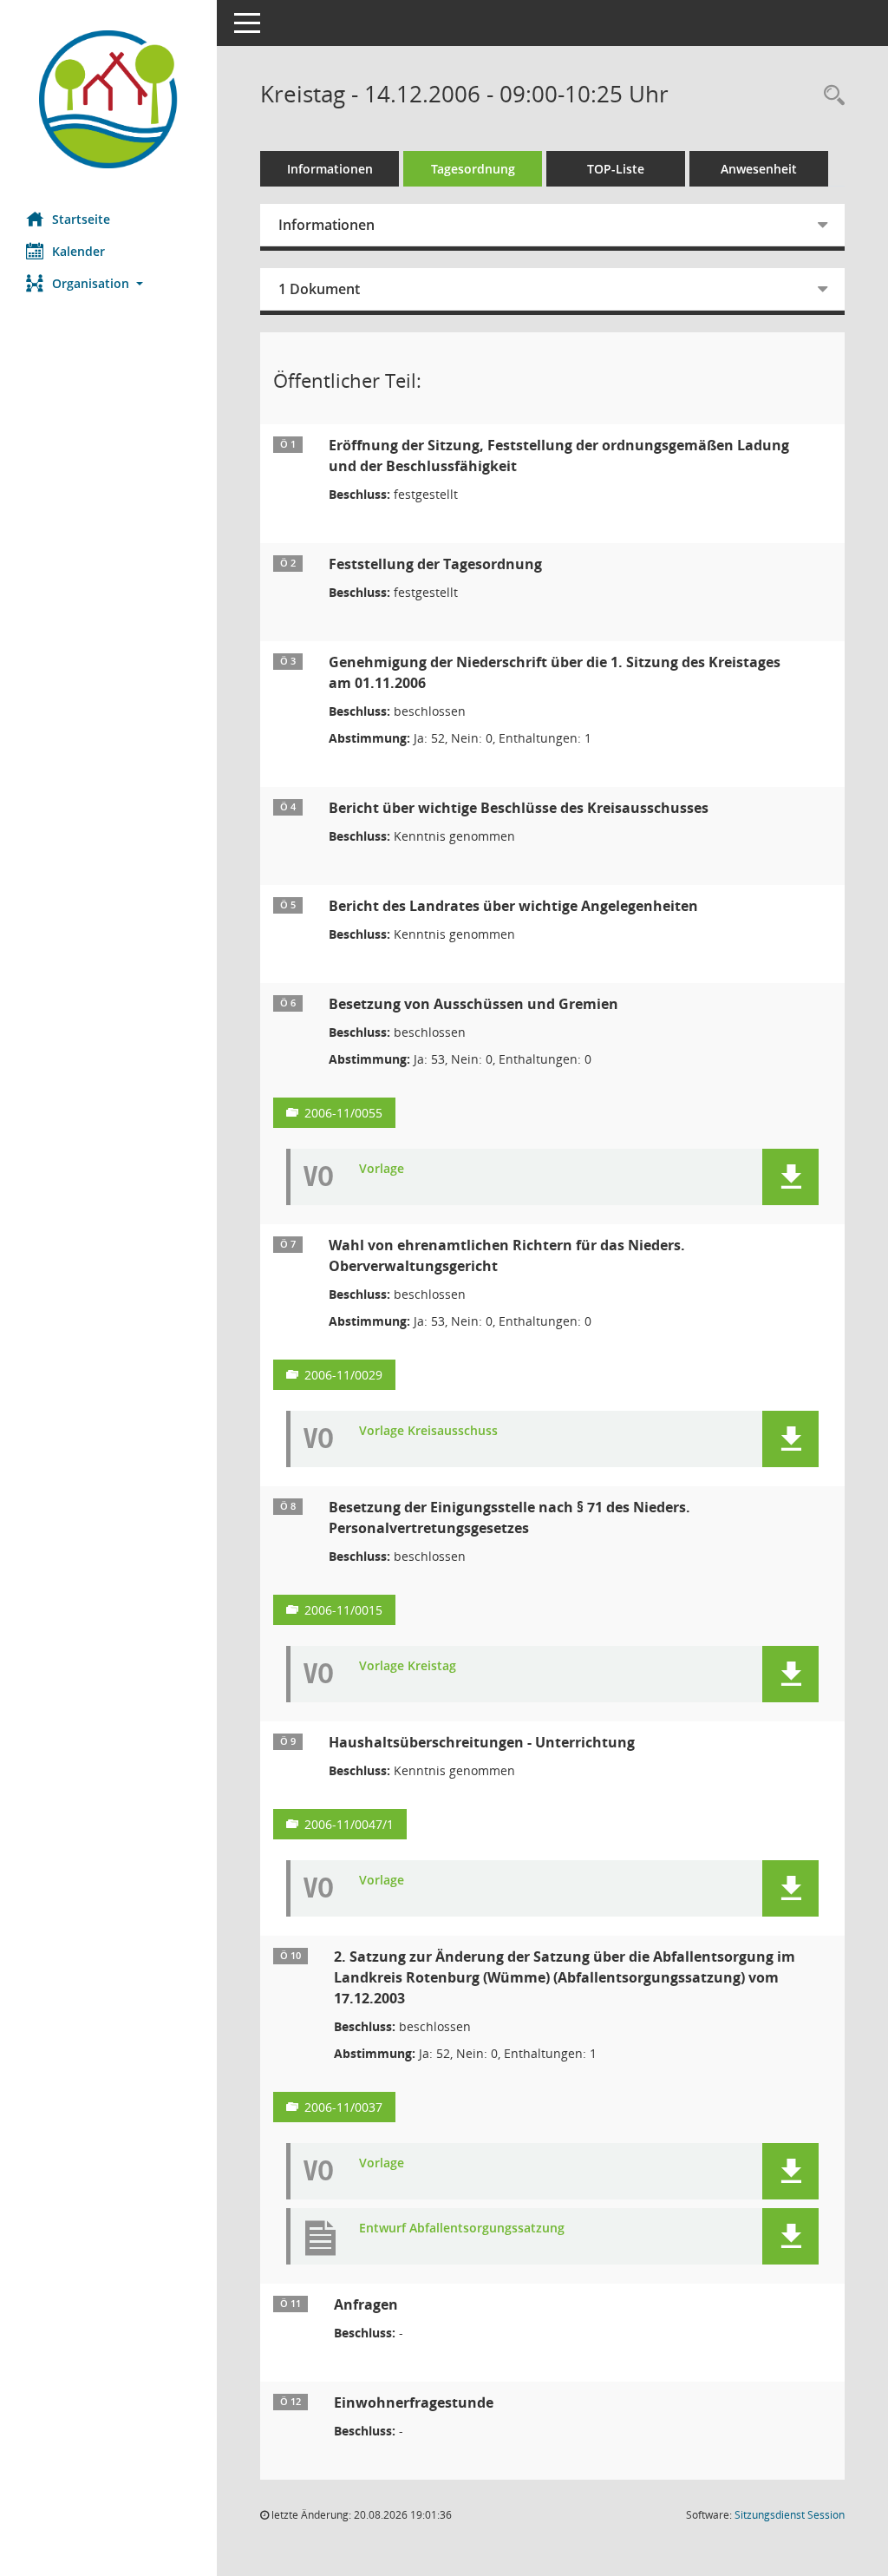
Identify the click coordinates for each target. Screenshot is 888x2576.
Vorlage (382, 1169)
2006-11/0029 (343, 1375)
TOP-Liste (616, 169)
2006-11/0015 (343, 1610)
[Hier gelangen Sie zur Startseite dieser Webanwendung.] (108, 99)
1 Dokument (319, 289)
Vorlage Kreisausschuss (428, 1431)
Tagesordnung (473, 169)
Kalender (78, 251)
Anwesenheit (759, 169)
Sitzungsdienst (790, 2515)
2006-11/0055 (343, 1113)
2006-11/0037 (343, 2107)
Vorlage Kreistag (408, 1666)
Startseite (81, 219)
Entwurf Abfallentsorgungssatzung (462, 2229)
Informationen (330, 169)
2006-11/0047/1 (349, 1824)
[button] (108, 283)
